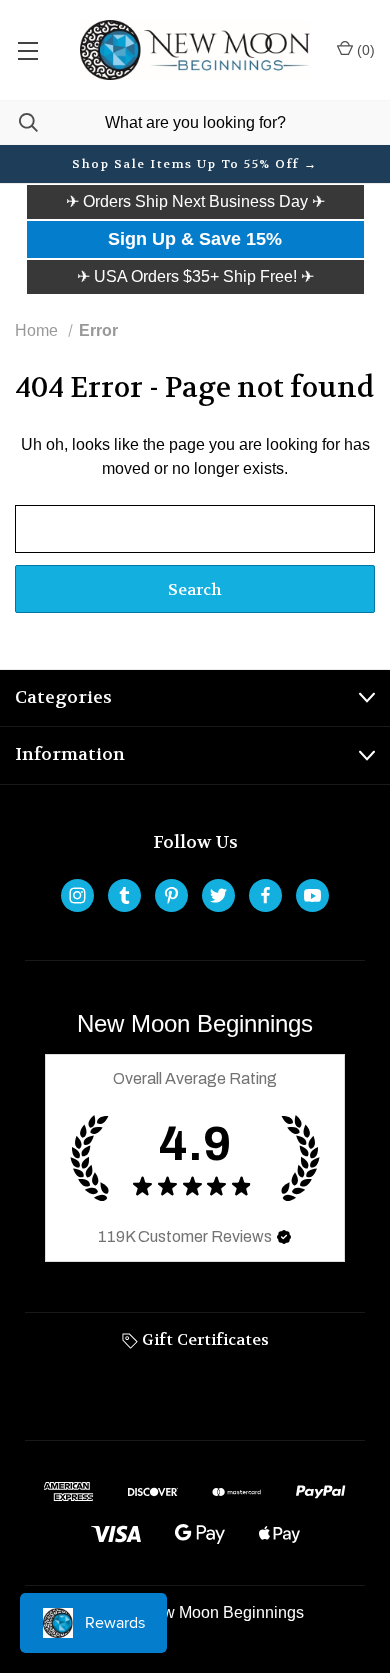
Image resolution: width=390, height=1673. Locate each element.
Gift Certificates (203, 1339)
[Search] (19, 122)
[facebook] (265, 895)
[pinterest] (171, 895)
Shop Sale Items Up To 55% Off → (195, 164)
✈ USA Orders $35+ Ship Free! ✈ (195, 276)
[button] (195, 202)
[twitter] (218, 895)
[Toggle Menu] (27, 50)
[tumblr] (124, 895)
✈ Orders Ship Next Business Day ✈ (195, 201)
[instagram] (77, 895)
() (364, 50)
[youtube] (312, 895)
